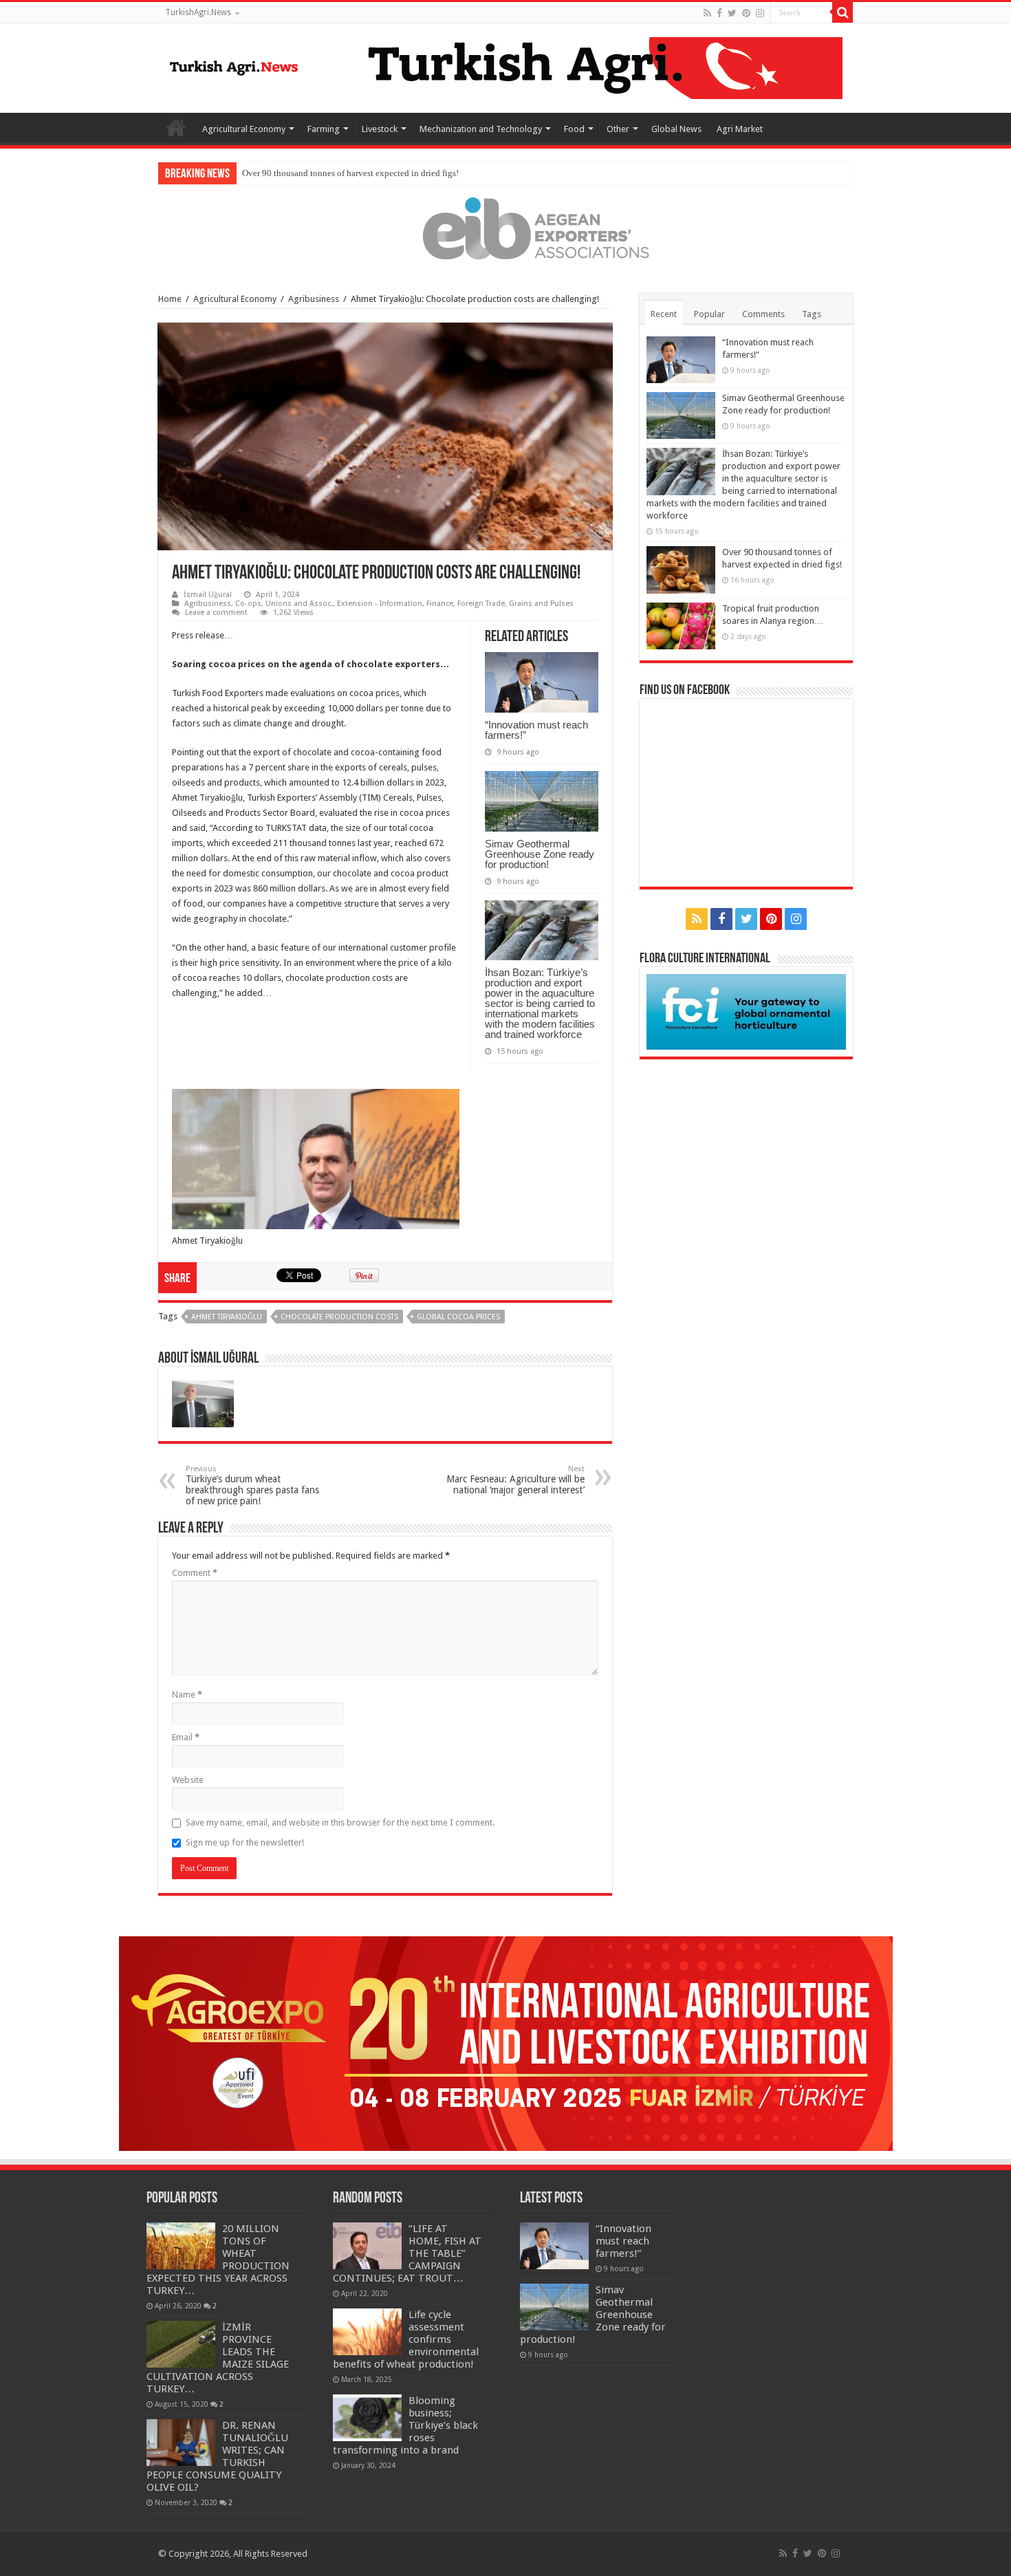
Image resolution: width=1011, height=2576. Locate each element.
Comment (195, 1573)
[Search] (842, 12)
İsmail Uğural (208, 595)
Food (574, 129)
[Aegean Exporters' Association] (505, 228)
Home (176, 127)
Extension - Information (380, 604)
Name (187, 1695)
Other (618, 129)
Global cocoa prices (458, 1317)
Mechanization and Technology (481, 129)
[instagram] (760, 13)
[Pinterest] (746, 13)
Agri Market (740, 129)
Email (186, 1737)
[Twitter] (732, 13)
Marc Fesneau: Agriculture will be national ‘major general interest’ (515, 1480)
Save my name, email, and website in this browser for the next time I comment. (340, 1822)
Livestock (380, 129)
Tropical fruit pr (272, 173)
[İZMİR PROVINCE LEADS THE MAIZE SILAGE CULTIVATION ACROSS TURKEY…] (181, 2344)
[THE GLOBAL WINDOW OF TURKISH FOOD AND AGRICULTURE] (234, 65)
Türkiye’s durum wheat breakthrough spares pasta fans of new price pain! (252, 1485)
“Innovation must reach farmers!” (536, 730)
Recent (664, 314)
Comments (763, 314)
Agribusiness (314, 299)
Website (188, 1780)
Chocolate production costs (339, 1317)
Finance (440, 604)
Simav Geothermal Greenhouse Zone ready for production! (540, 854)
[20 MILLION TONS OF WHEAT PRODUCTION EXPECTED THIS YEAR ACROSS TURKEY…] (181, 2246)
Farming (324, 129)
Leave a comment (216, 613)
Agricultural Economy (244, 129)
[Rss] (707, 13)
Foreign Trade (481, 604)
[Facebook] (719, 13)
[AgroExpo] (506, 2043)
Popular (709, 314)
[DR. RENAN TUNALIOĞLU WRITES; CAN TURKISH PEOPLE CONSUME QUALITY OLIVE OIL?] (181, 2443)
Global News (676, 129)
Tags (812, 314)
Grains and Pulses (541, 604)
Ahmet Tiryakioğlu (227, 1317)
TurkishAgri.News (198, 12)
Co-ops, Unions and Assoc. (284, 604)
